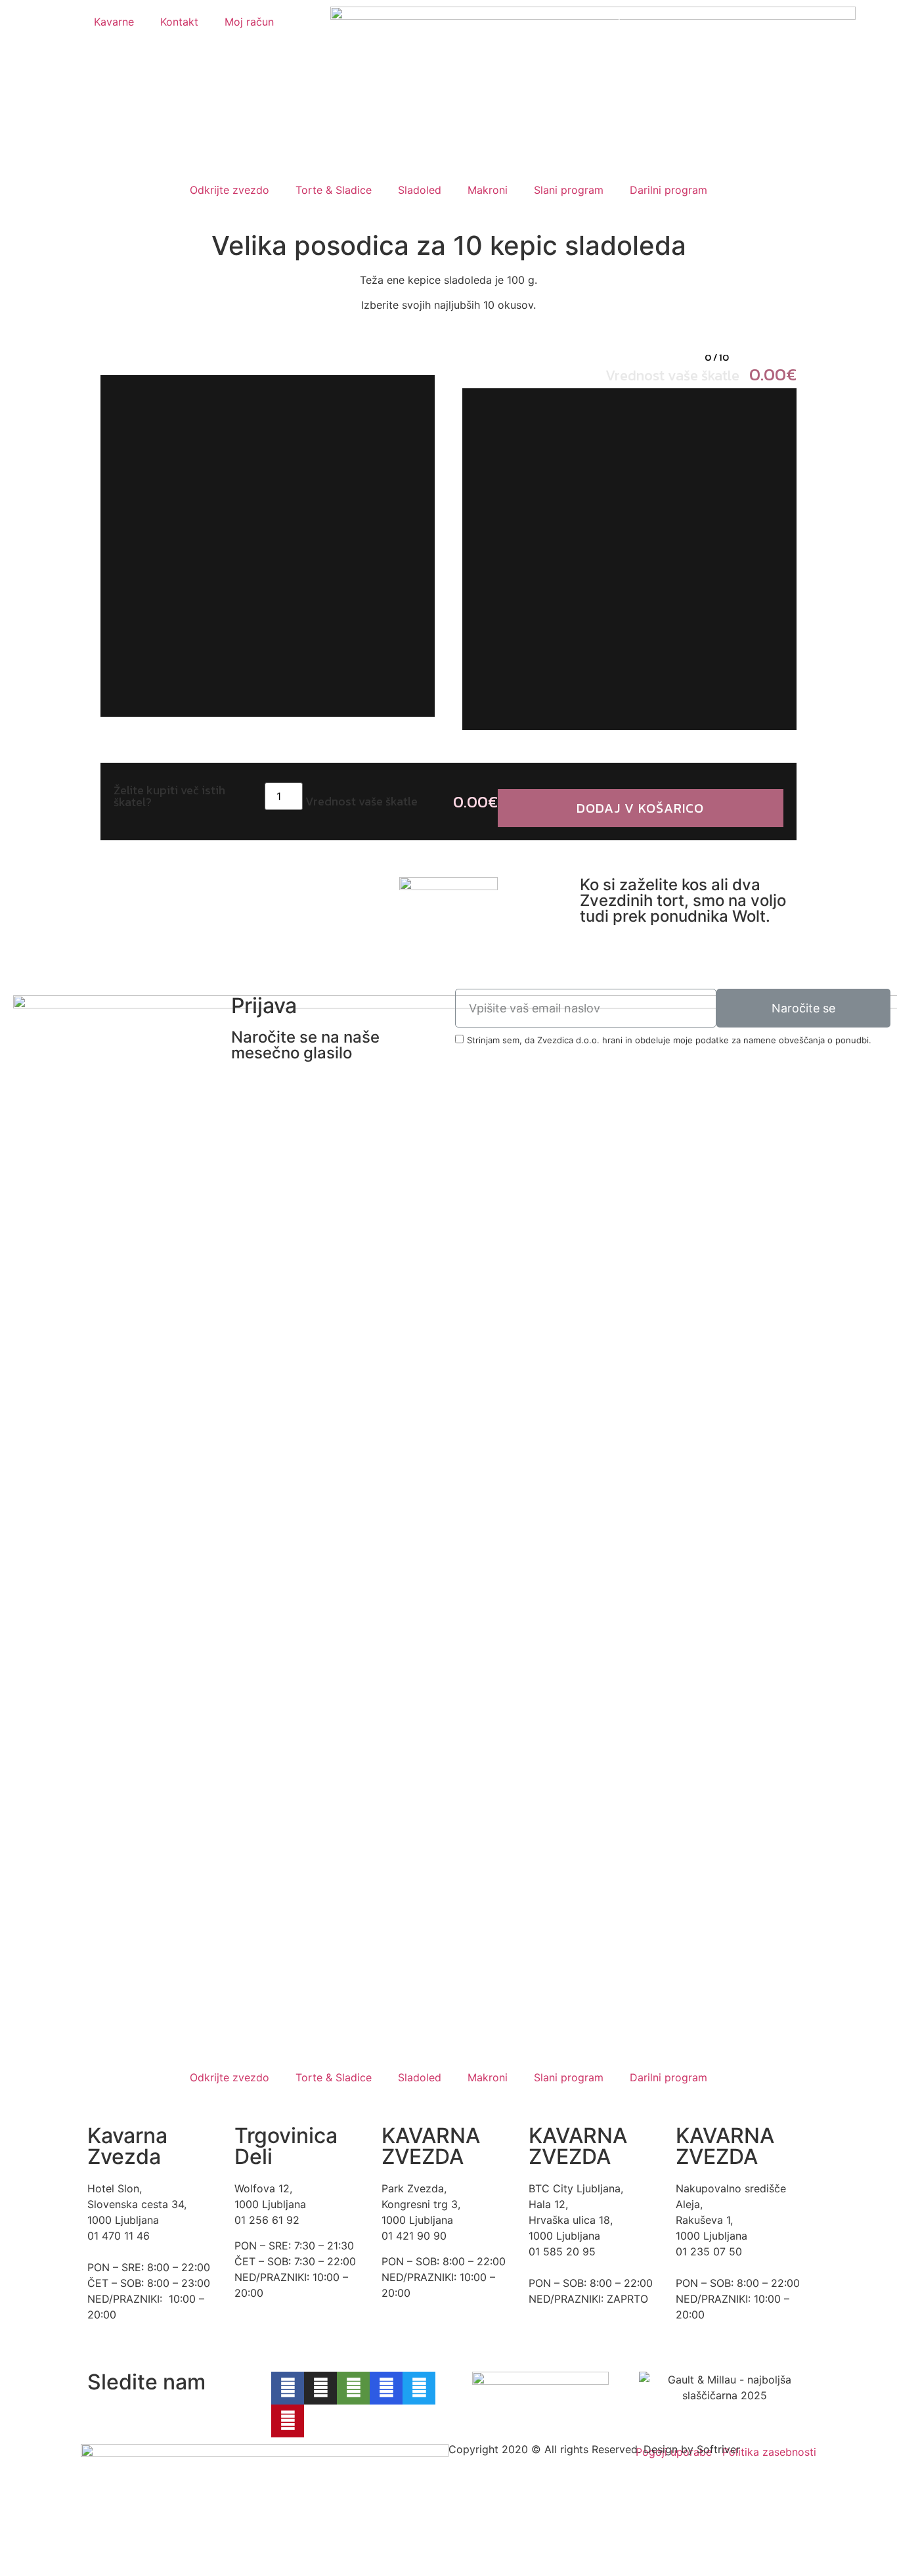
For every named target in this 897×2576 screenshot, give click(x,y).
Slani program (569, 190)
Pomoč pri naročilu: (654, 14)
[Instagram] (320, 2388)
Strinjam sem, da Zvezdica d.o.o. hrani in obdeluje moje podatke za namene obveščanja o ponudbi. (669, 1040)
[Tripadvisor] (353, 2388)
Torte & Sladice (334, 190)
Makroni (488, 190)
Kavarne (114, 22)
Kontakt (179, 22)
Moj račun (249, 22)
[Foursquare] (386, 2388)
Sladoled (420, 190)
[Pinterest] (288, 2421)
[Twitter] (419, 2388)
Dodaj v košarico (640, 808)
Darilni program (668, 190)
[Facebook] (288, 2388)
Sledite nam (146, 2382)
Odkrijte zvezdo (230, 190)
